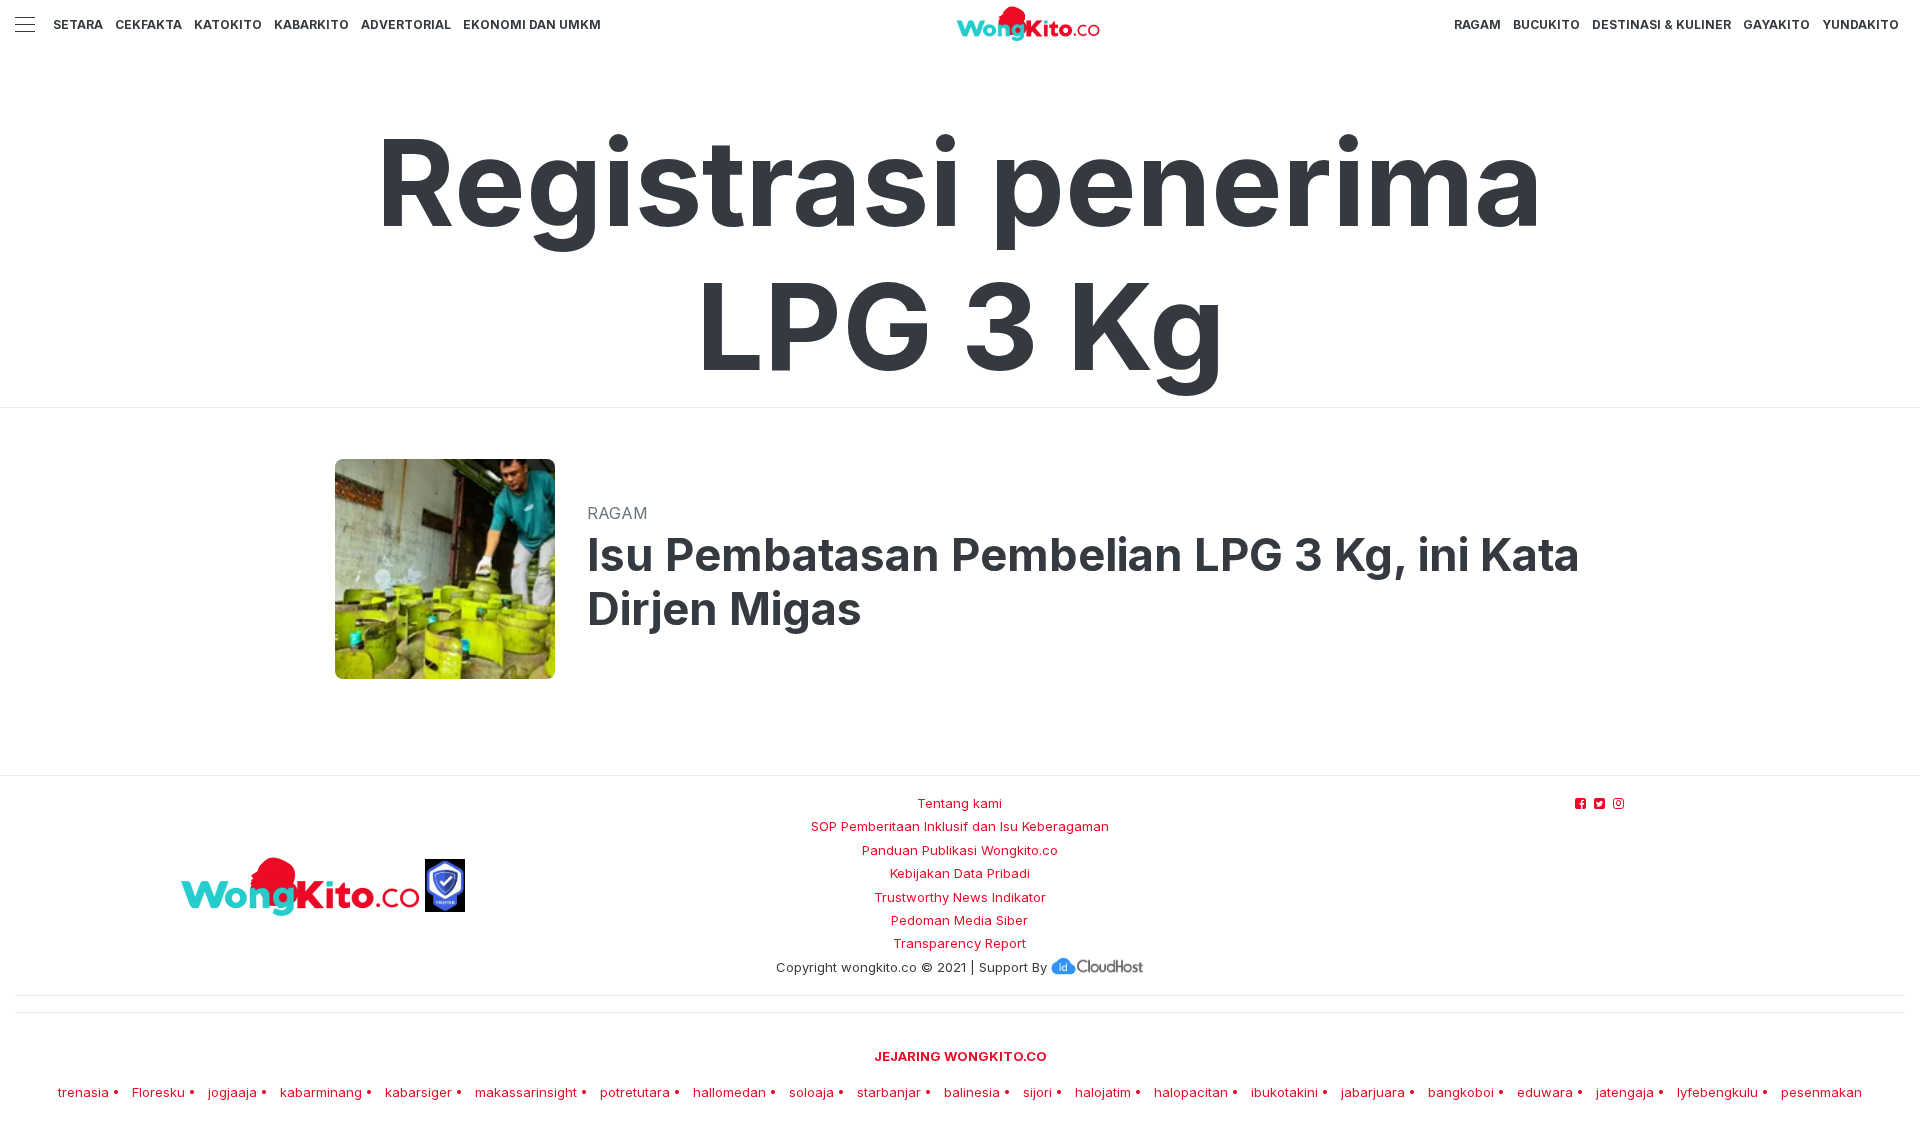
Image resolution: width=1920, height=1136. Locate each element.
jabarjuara (1373, 1092)
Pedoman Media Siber (959, 920)
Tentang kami (959, 803)
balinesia (972, 1092)
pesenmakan (1821, 1092)
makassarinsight (526, 1092)
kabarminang (321, 1092)
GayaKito (1776, 24)
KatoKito (228, 24)
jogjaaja (232, 1092)
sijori (1037, 1092)
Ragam (1477, 24)
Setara (78, 24)
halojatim (1103, 1092)
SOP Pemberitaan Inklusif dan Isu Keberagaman (960, 826)
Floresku (158, 1092)
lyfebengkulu (1717, 1092)
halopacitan (1191, 1092)
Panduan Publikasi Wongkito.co (960, 850)
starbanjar (889, 1092)
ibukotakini (1284, 1092)
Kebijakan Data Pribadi (960, 873)
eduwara (1545, 1092)
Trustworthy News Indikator (960, 897)
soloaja (811, 1092)
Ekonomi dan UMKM (532, 24)
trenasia (83, 1092)
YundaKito (1860, 24)
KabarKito (311, 24)
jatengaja (1625, 1092)
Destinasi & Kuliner (1661, 24)
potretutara (635, 1092)
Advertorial (406, 24)
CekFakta (148, 24)
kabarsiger (418, 1092)
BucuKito (1546, 24)
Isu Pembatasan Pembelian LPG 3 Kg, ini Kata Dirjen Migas (1083, 582)
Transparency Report (959, 943)
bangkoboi (1461, 1092)
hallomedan (729, 1092)
